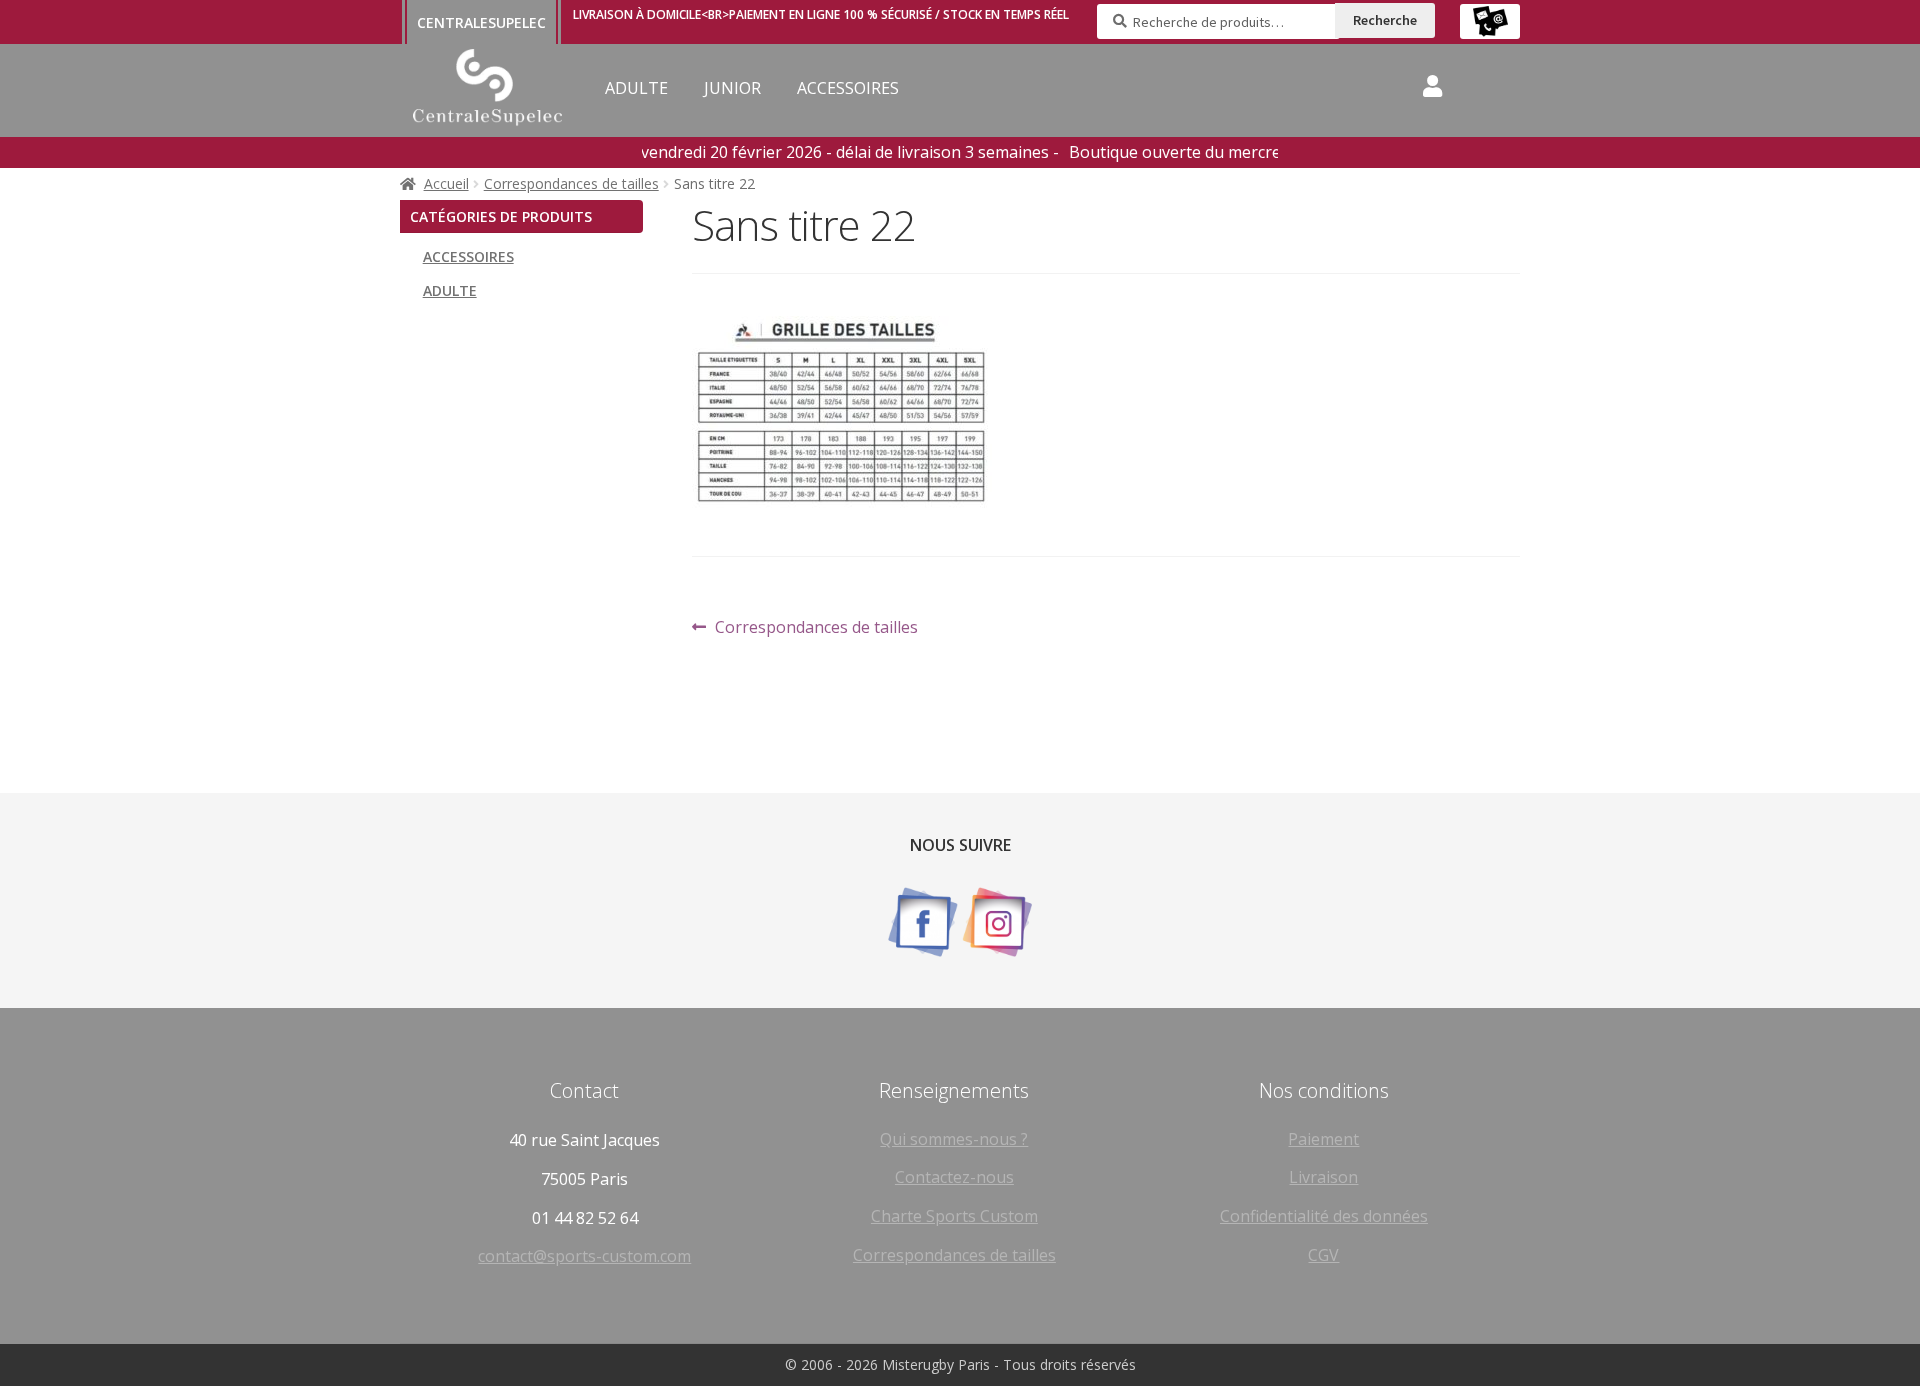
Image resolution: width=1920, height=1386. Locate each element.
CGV (1323, 1255)
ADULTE (636, 88)
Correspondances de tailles (571, 183)
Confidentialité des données (1324, 1216)
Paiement (1323, 1139)
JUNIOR (732, 88)
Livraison (1323, 1177)
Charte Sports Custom (954, 1216)
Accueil (446, 183)
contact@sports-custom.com (584, 1256)
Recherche (1385, 20)
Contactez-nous (954, 1177)
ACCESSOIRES (848, 88)
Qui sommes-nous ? (954, 1139)
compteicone (1432, 90)
